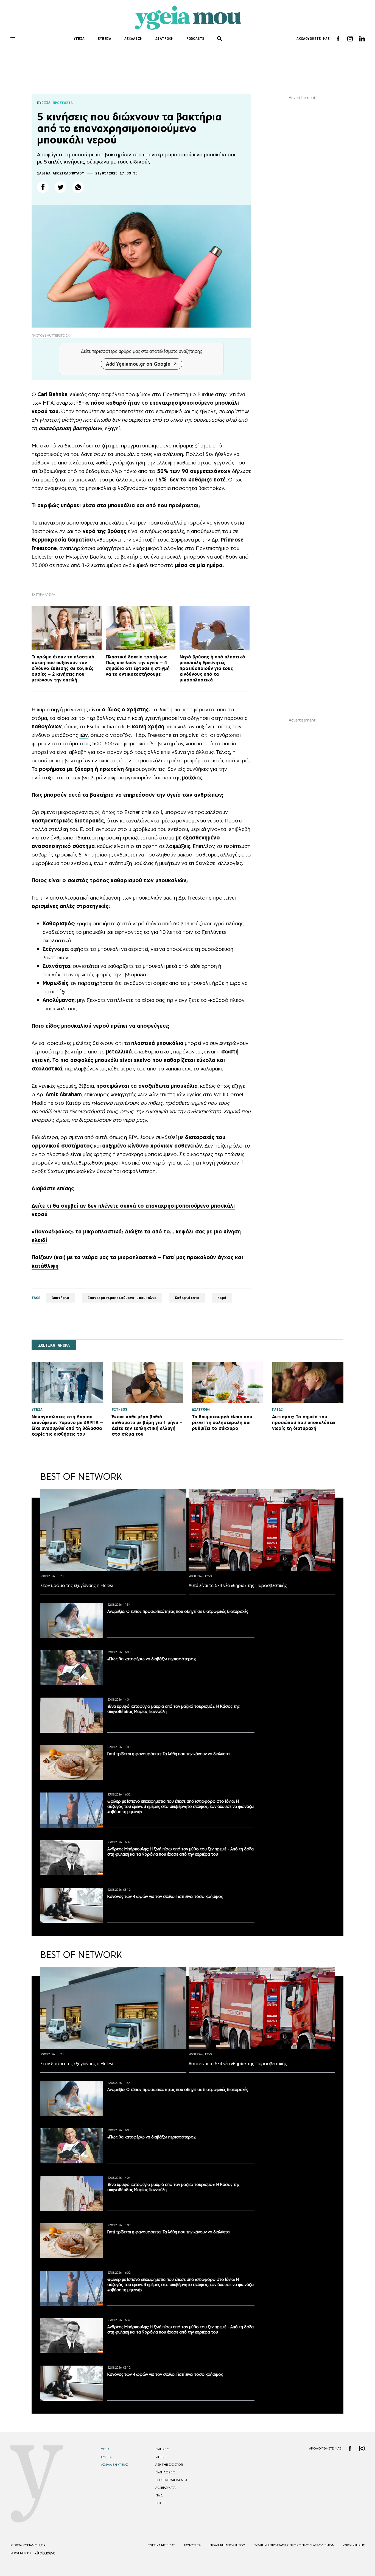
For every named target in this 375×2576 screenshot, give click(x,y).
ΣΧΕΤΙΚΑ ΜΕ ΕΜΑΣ (162, 2545)
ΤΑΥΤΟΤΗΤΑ (192, 2545)
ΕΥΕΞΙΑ (104, 39)
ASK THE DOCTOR (169, 2465)
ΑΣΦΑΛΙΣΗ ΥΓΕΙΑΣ (114, 2465)
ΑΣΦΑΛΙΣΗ (133, 39)
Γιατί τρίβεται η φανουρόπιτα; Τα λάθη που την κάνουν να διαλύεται (169, 1754)
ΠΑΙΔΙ (159, 2495)
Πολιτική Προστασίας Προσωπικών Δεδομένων (294, 2545)
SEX (158, 2503)
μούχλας (192, 777)
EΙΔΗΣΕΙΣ (162, 2449)
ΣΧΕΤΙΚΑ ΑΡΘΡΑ (54, 1345)
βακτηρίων (86, 428)
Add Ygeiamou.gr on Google (138, 364)
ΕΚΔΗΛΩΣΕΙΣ (165, 2472)
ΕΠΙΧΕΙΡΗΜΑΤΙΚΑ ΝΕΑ (171, 2480)
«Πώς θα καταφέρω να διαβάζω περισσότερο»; (152, 1659)
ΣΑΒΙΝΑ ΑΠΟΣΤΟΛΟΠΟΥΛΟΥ (61, 173)
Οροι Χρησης (354, 2545)
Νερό (222, 1298)
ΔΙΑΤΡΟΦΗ (164, 39)
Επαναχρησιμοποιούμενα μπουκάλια (122, 1298)
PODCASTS (195, 39)
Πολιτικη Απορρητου (227, 2545)
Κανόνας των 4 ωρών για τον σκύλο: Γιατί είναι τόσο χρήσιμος (165, 1896)
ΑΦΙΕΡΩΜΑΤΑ (165, 2488)
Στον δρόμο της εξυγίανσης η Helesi (77, 1585)
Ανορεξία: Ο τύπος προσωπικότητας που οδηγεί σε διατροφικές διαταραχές (178, 1611)
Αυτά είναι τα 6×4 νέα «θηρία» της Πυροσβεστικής (238, 1585)
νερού (40, 411)
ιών (84, 735)
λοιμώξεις (178, 846)
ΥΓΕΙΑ (79, 39)
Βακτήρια (61, 1298)
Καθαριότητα (187, 1298)
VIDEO (160, 2457)
